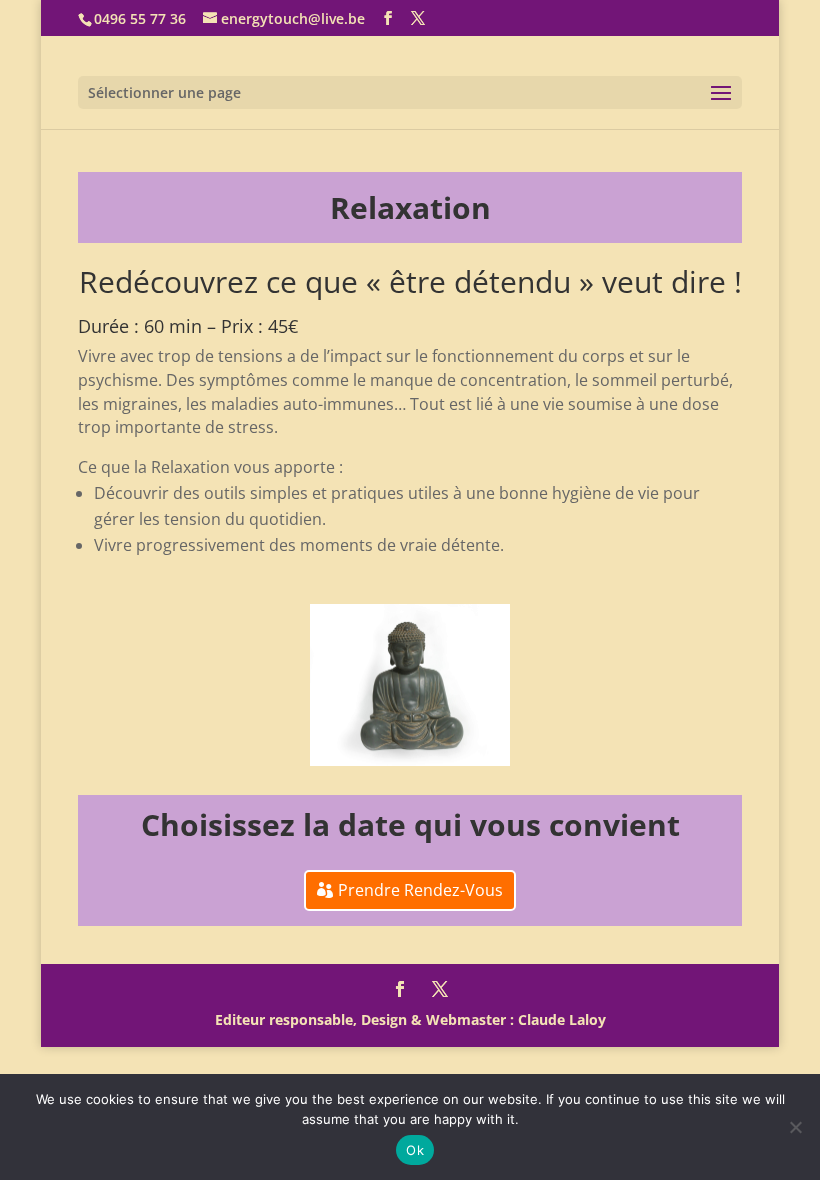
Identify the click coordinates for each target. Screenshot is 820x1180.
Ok (415, 1150)
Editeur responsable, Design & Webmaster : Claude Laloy (410, 1019)
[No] (795, 1127)
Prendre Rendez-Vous (420, 890)
